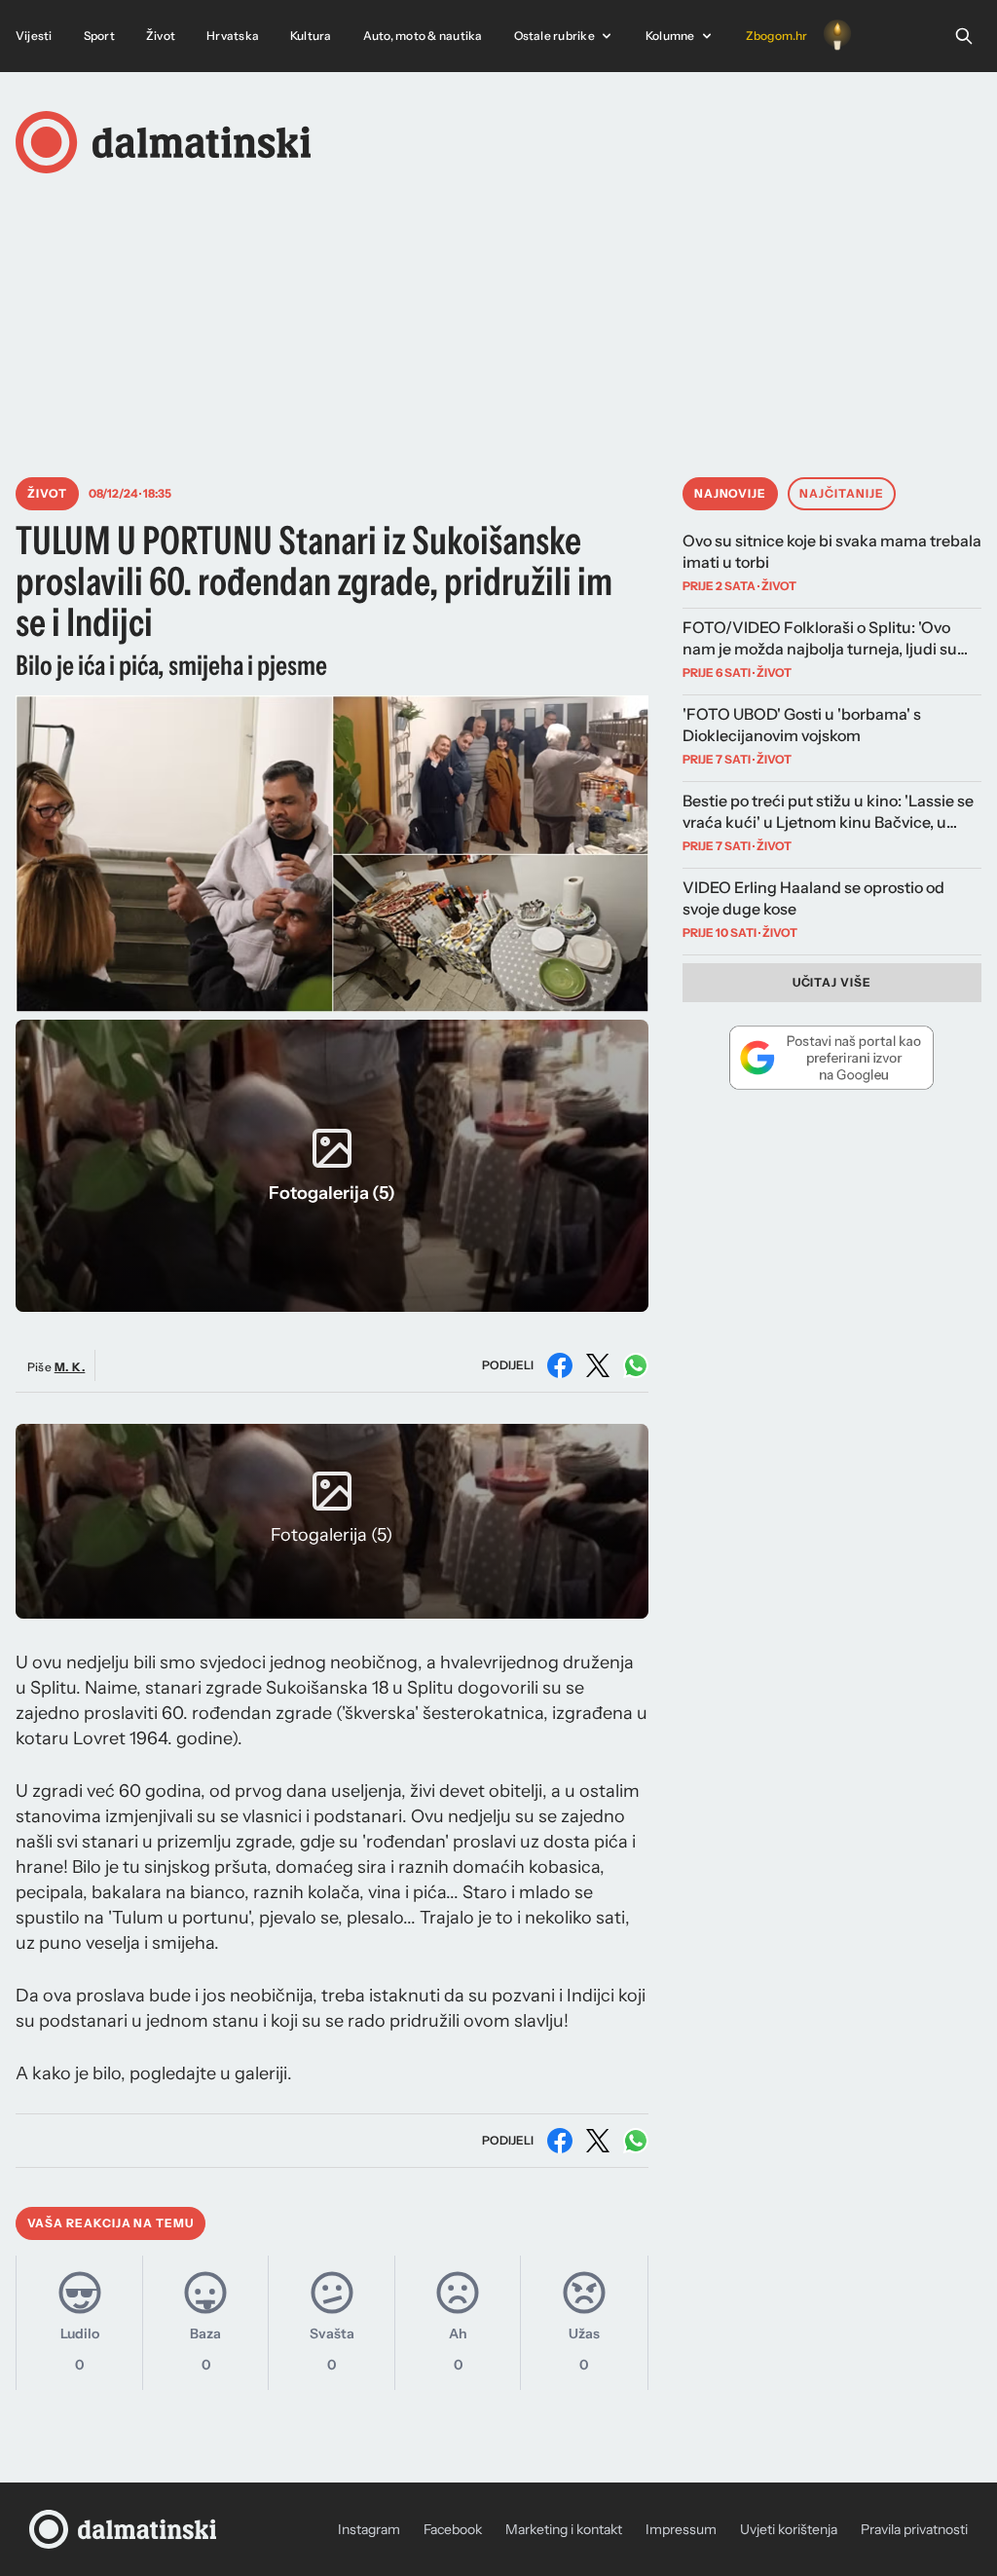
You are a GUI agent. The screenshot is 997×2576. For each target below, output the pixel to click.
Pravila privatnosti (914, 2529)
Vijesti (34, 36)
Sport (99, 36)
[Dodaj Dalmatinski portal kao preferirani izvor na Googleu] (832, 1058)
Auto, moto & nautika (423, 36)
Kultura (311, 36)
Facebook (453, 2529)
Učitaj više (832, 982)
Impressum (681, 2529)
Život (161, 36)
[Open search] (964, 36)
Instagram (369, 2529)
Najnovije (731, 493)
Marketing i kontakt (564, 2529)
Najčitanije (842, 493)
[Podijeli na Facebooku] (560, 1365)
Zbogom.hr (777, 36)
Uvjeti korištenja (789, 2529)
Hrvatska (233, 36)
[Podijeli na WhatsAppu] (636, 1365)
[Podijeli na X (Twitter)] (598, 1365)
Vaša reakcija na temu (111, 2223)
